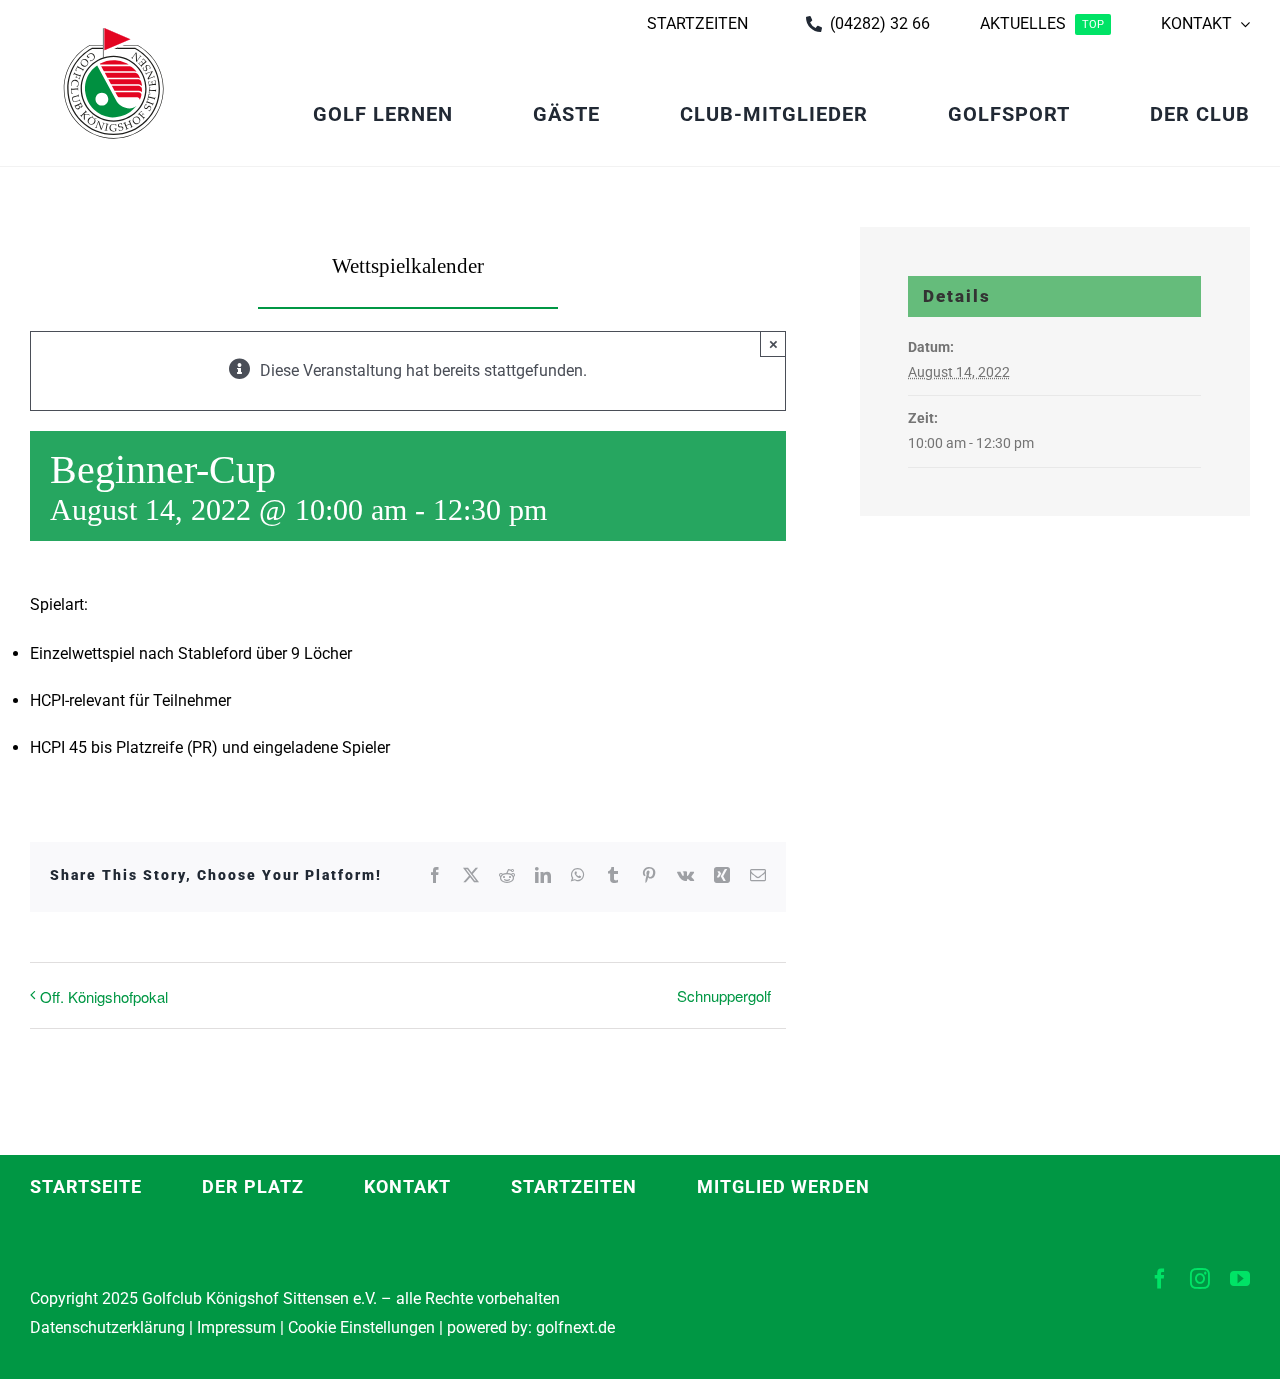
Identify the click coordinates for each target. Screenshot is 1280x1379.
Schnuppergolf (724, 995)
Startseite (86, 1186)
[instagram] (1200, 1279)
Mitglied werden (783, 1186)
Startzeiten (574, 1186)
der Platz (253, 1186)
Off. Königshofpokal (104, 996)
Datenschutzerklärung (107, 1327)
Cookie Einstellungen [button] (359, 1327)
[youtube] (1240, 1279)
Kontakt (407, 1186)
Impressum (236, 1327)
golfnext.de (575, 1327)
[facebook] (1160, 1279)
